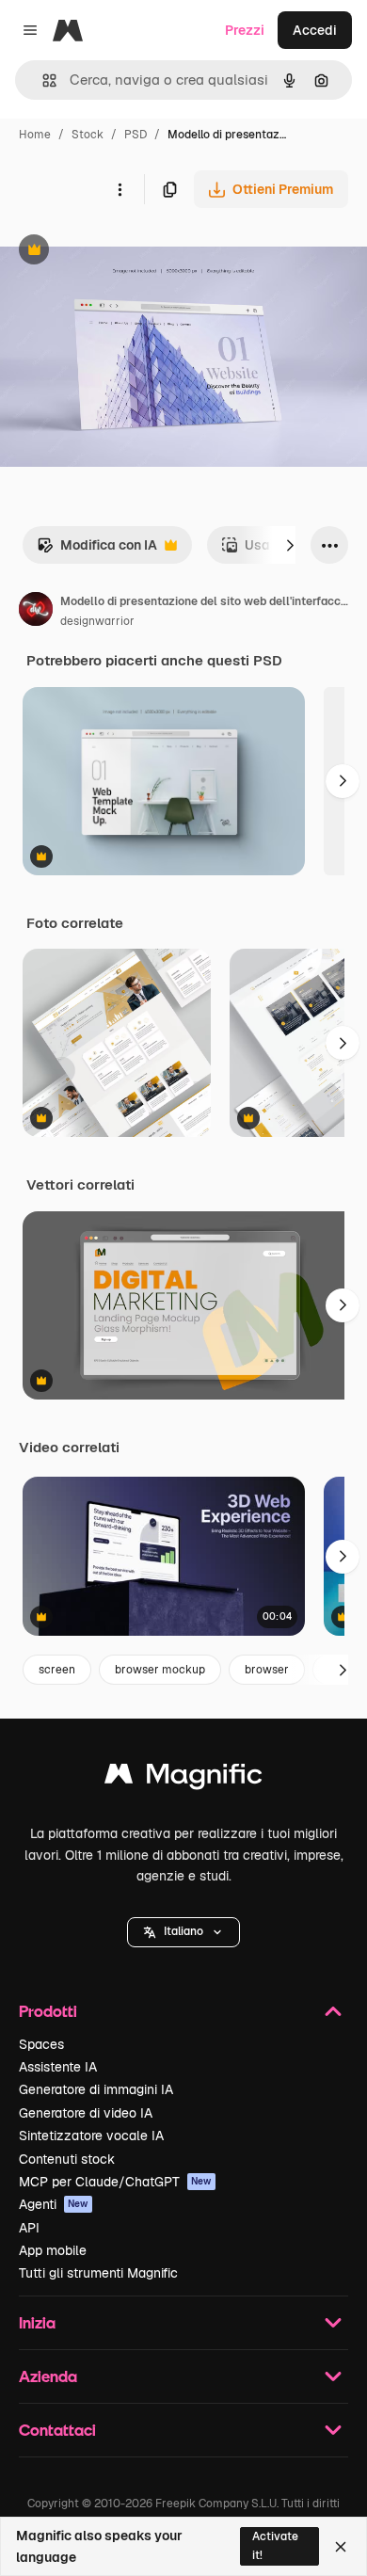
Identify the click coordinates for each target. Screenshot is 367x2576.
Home (35, 135)
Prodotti (48, 2011)
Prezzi (245, 30)
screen (57, 1670)
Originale (124, 252)
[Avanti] (290, 545)
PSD (136, 135)
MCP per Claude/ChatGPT (115, 2182)
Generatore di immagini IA (96, 2089)
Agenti (54, 2204)
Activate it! (275, 2545)
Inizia (37, 2322)
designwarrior (97, 621)
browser (267, 1670)
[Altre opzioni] (120, 189)
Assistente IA (58, 2067)
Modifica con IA (97, 550)
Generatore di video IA (86, 2113)
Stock (88, 135)
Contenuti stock (67, 2159)
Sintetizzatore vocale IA (91, 2136)
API (29, 2228)
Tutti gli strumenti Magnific (98, 2273)
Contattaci (57, 2430)
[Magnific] (183, 1778)
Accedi (315, 30)
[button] (183, 1932)
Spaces (41, 2044)
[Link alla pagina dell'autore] (36, 612)
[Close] (341, 2547)
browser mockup (160, 1670)
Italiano (183, 1931)
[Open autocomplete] (42, 80)
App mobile (53, 2250)
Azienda (48, 2376)
